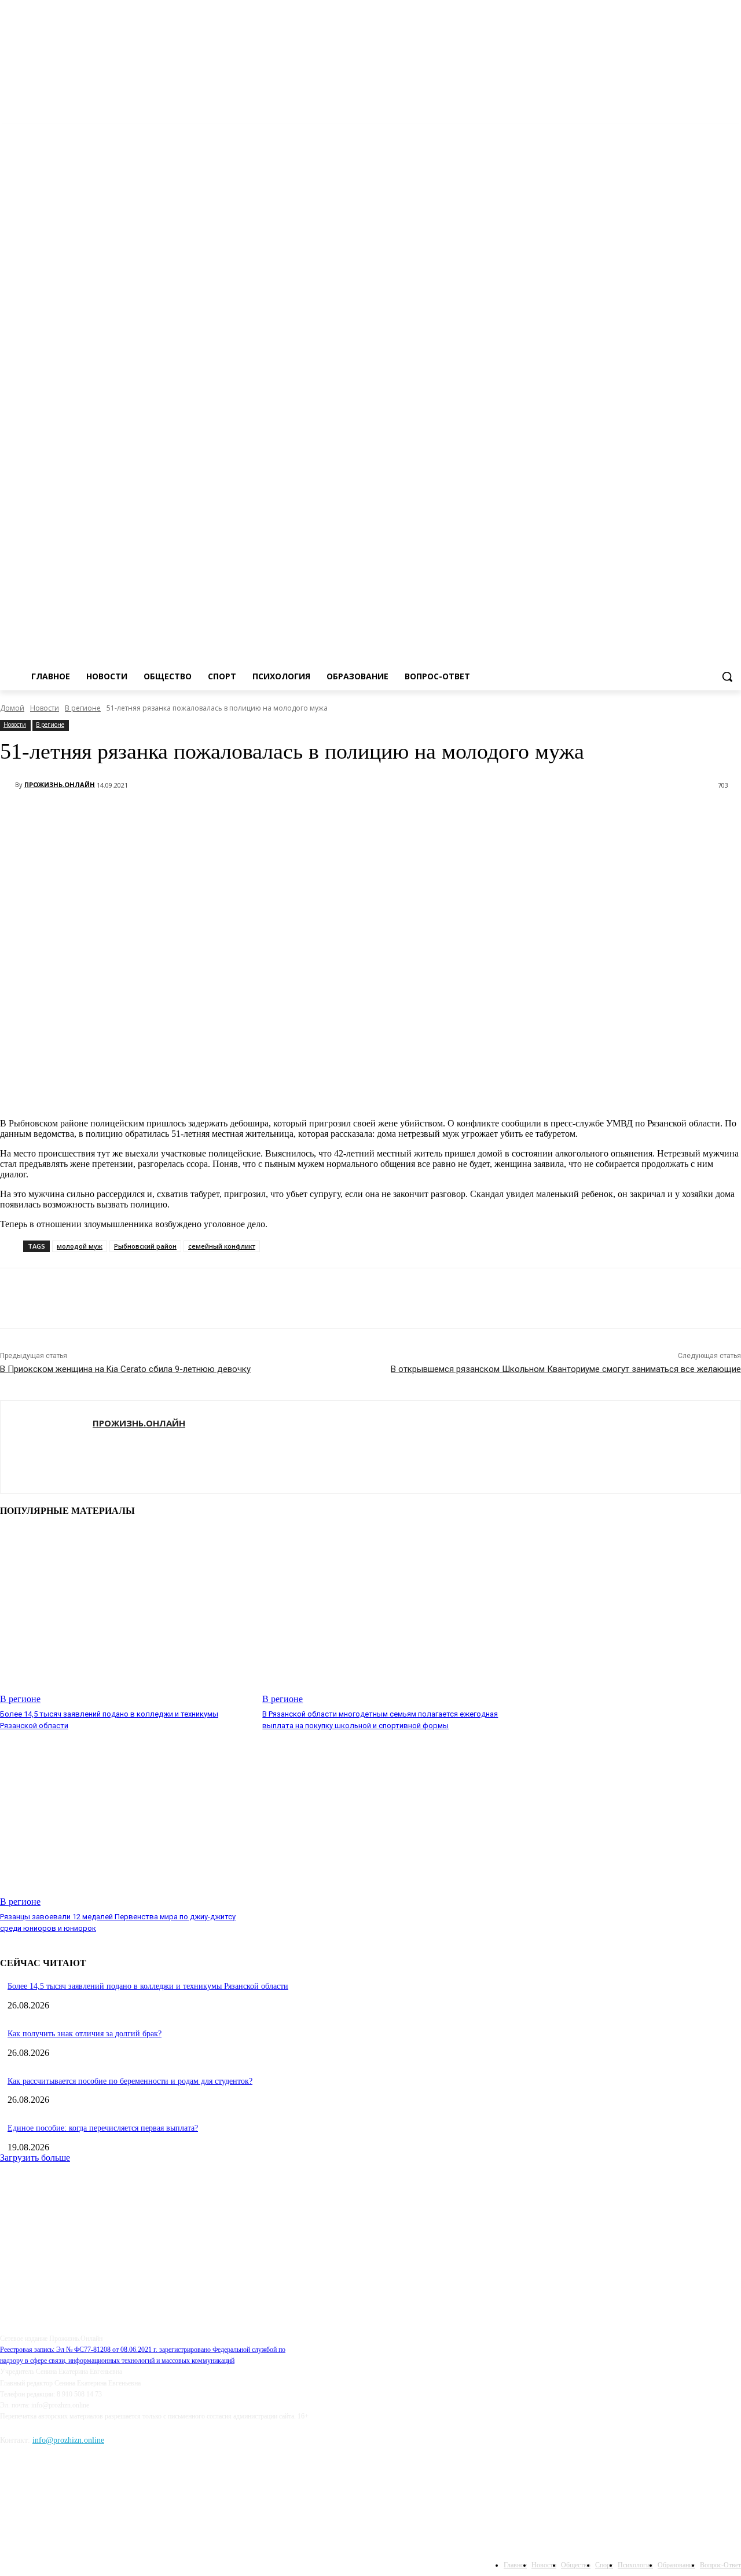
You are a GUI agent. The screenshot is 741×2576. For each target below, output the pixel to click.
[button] (727, 676)
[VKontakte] (734, 132)
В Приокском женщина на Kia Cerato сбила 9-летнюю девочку (125, 1369)
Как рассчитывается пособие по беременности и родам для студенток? (130, 2081)
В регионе (83, 708)
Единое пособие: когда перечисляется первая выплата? (103, 2128)
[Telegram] (718, 132)
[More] (129, 815)
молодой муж (80, 1246)
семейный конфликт (222, 1246)
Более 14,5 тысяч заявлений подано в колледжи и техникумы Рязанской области (148, 1986)
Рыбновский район (145, 1246)
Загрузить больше (35, 2158)
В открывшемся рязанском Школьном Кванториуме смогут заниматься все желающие (566, 1369)
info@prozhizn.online (68, 2440)
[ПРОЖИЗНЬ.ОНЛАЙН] (8, 785)
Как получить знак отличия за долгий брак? (85, 2034)
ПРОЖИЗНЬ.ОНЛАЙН (60, 784)
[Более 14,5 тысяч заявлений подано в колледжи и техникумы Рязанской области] (125, 1616)
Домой (12, 708)
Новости (45, 708)
